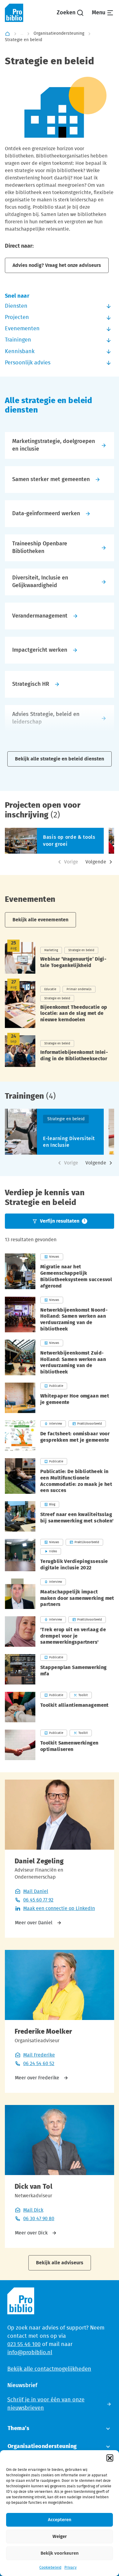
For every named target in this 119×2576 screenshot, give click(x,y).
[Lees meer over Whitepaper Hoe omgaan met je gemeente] (60, 1398)
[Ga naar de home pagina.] (14, 13)
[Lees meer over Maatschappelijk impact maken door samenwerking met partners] (60, 1594)
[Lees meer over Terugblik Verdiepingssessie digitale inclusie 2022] (60, 1555)
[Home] (7, 34)
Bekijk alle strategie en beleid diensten (60, 759)
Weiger (60, 2537)
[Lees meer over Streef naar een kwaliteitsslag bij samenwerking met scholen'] (60, 1516)
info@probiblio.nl (30, 2353)
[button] (110, 2458)
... (22, 34)
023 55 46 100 (24, 2344)
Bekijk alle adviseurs (60, 2263)
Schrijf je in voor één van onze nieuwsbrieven (46, 2404)
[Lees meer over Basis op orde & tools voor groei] (54, 841)
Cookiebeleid (50, 2567)
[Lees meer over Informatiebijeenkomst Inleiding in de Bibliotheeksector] (60, 1051)
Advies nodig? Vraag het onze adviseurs (57, 265)
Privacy (70, 2567)
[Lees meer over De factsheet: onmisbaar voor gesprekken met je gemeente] (60, 1436)
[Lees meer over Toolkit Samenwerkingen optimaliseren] (60, 1745)
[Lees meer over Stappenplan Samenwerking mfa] (60, 1669)
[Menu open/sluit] (103, 13)
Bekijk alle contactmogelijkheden (49, 2369)
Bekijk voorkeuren (60, 2553)
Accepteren (60, 2520)
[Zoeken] (70, 13)
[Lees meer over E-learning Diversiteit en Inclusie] (54, 1132)
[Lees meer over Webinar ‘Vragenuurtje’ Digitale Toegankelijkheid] (60, 958)
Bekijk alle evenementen (40, 920)
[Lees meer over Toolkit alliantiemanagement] (60, 1707)
